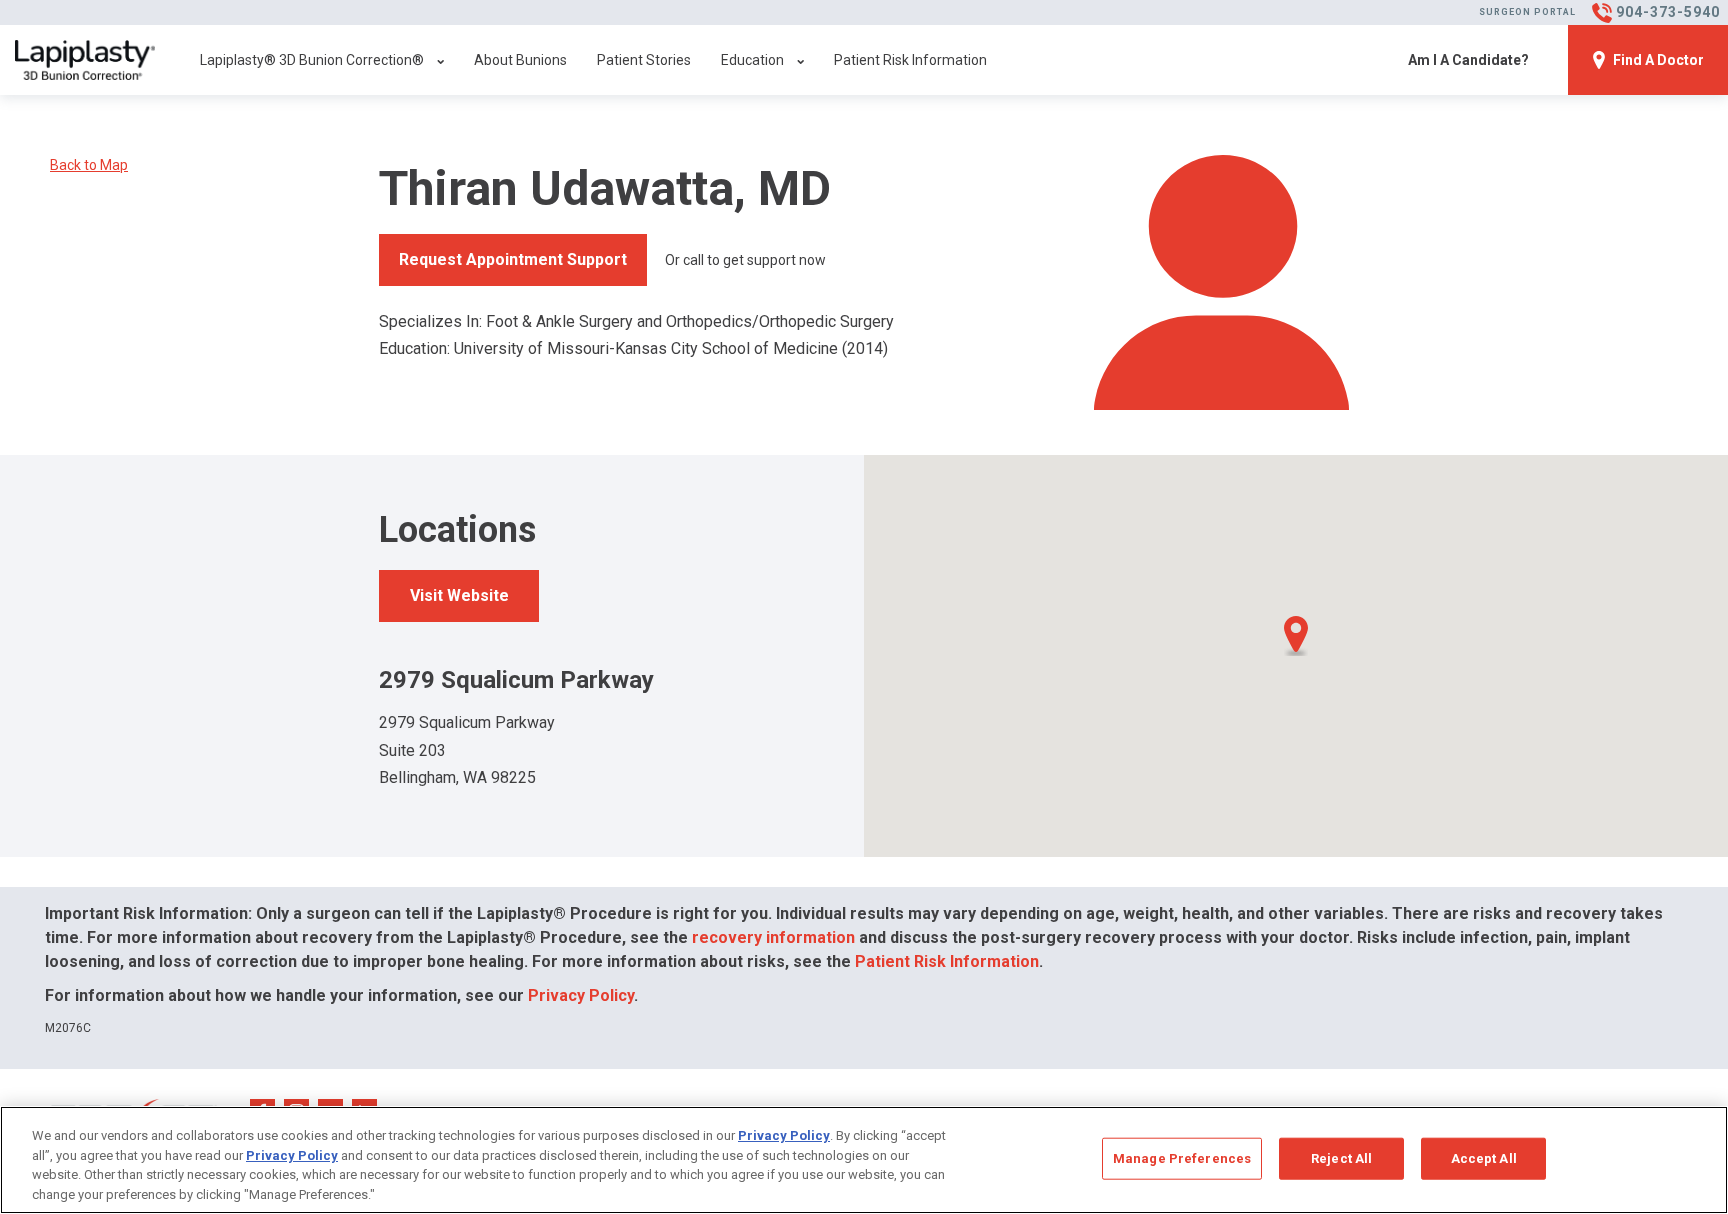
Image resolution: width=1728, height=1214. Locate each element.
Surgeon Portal (1527, 12)
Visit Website (459, 595)
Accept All (1484, 1158)
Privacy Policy (581, 995)
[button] (1296, 636)
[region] (864, 1160)
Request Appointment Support (513, 259)
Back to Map (89, 165)
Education (752, 60)
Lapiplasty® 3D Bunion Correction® (312, 60)
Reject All (1341, 1158)
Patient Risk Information (910, 60)
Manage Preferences (1182, 1158)
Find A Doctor (1658, 60)
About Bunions (520, 60)
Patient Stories (644, 60)
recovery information (773, 937)
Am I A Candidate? (1468, 60)
